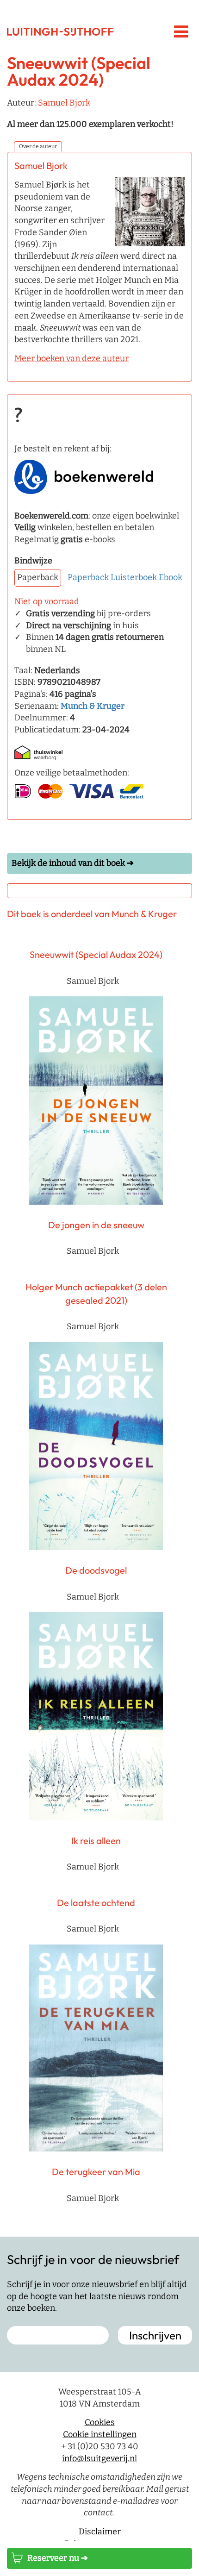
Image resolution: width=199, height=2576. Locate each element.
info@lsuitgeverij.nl (99, 2458)
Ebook (171, 577)
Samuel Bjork (64, 103)
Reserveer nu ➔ (58, 2558)
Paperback (88, 577)
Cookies (100, 2423)
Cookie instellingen (100, 2434)
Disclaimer (100, 2532)
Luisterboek (134, 577)
